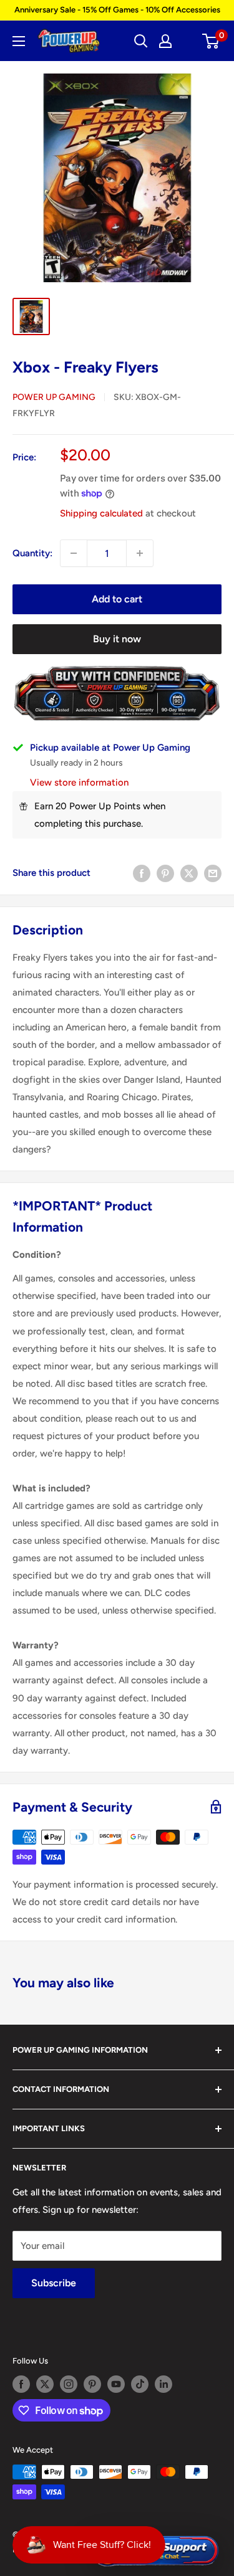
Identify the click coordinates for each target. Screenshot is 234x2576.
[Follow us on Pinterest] (92, 2384)
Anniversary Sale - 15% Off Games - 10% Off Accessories (117, 10)
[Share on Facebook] (142, 872)
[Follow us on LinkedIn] (163, 2384)
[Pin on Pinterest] (165, 872)
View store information (79, 782)
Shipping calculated (101, 513)
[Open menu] (19, 41)
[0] (211, 41)
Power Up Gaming (54, 397)
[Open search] (141, 41)
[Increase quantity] (140, 553)
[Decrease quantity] (74, 553)
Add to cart (117, 599)
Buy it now (117, 639)
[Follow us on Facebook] (21, 2384)
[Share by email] (213, 872)
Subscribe (54, 2283)
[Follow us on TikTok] (140, 2384)
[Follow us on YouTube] (116, 2384)
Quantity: (32, 553)
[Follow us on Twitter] (45, 2384)
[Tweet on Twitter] (189, 872)
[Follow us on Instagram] (69, 2384)
